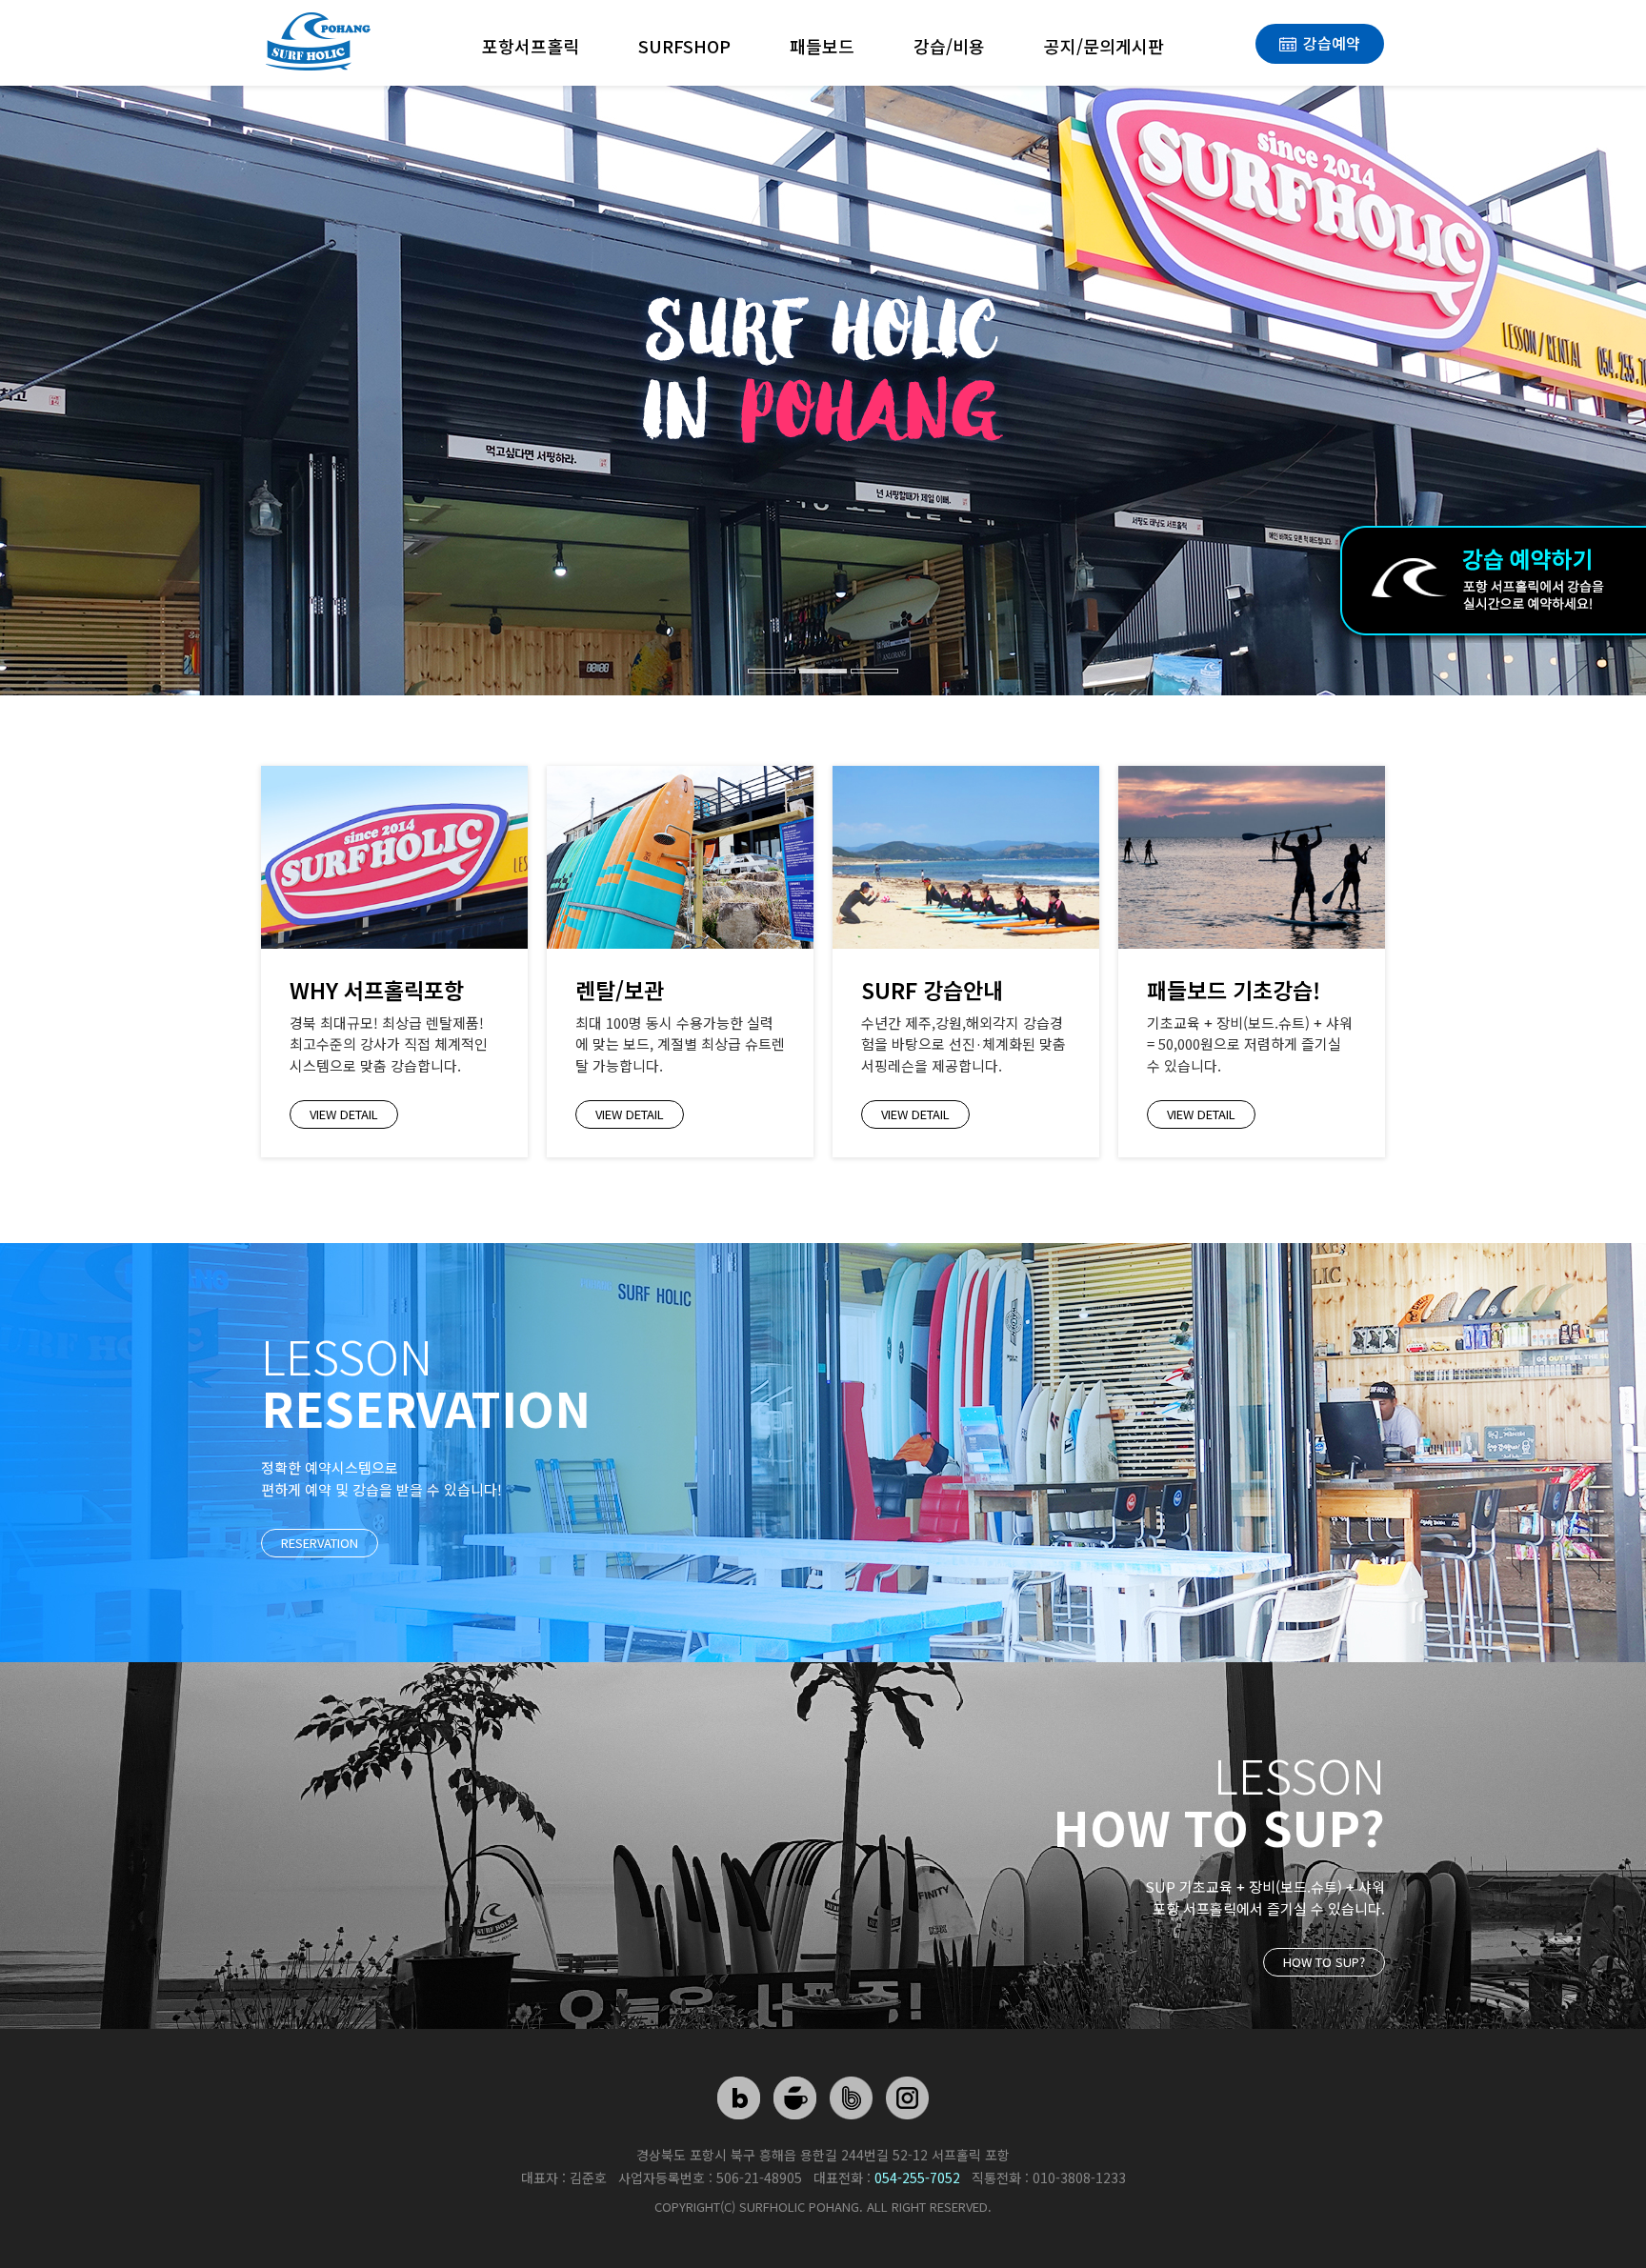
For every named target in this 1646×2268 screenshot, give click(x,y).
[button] (123, 354)
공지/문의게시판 (1104, 46)
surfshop (684, 46)
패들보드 (822, 46)
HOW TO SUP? (1324, 1962)
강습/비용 (949, 46)
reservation (320, 1543)
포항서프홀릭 (531, 46)
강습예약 (1332, 43)
